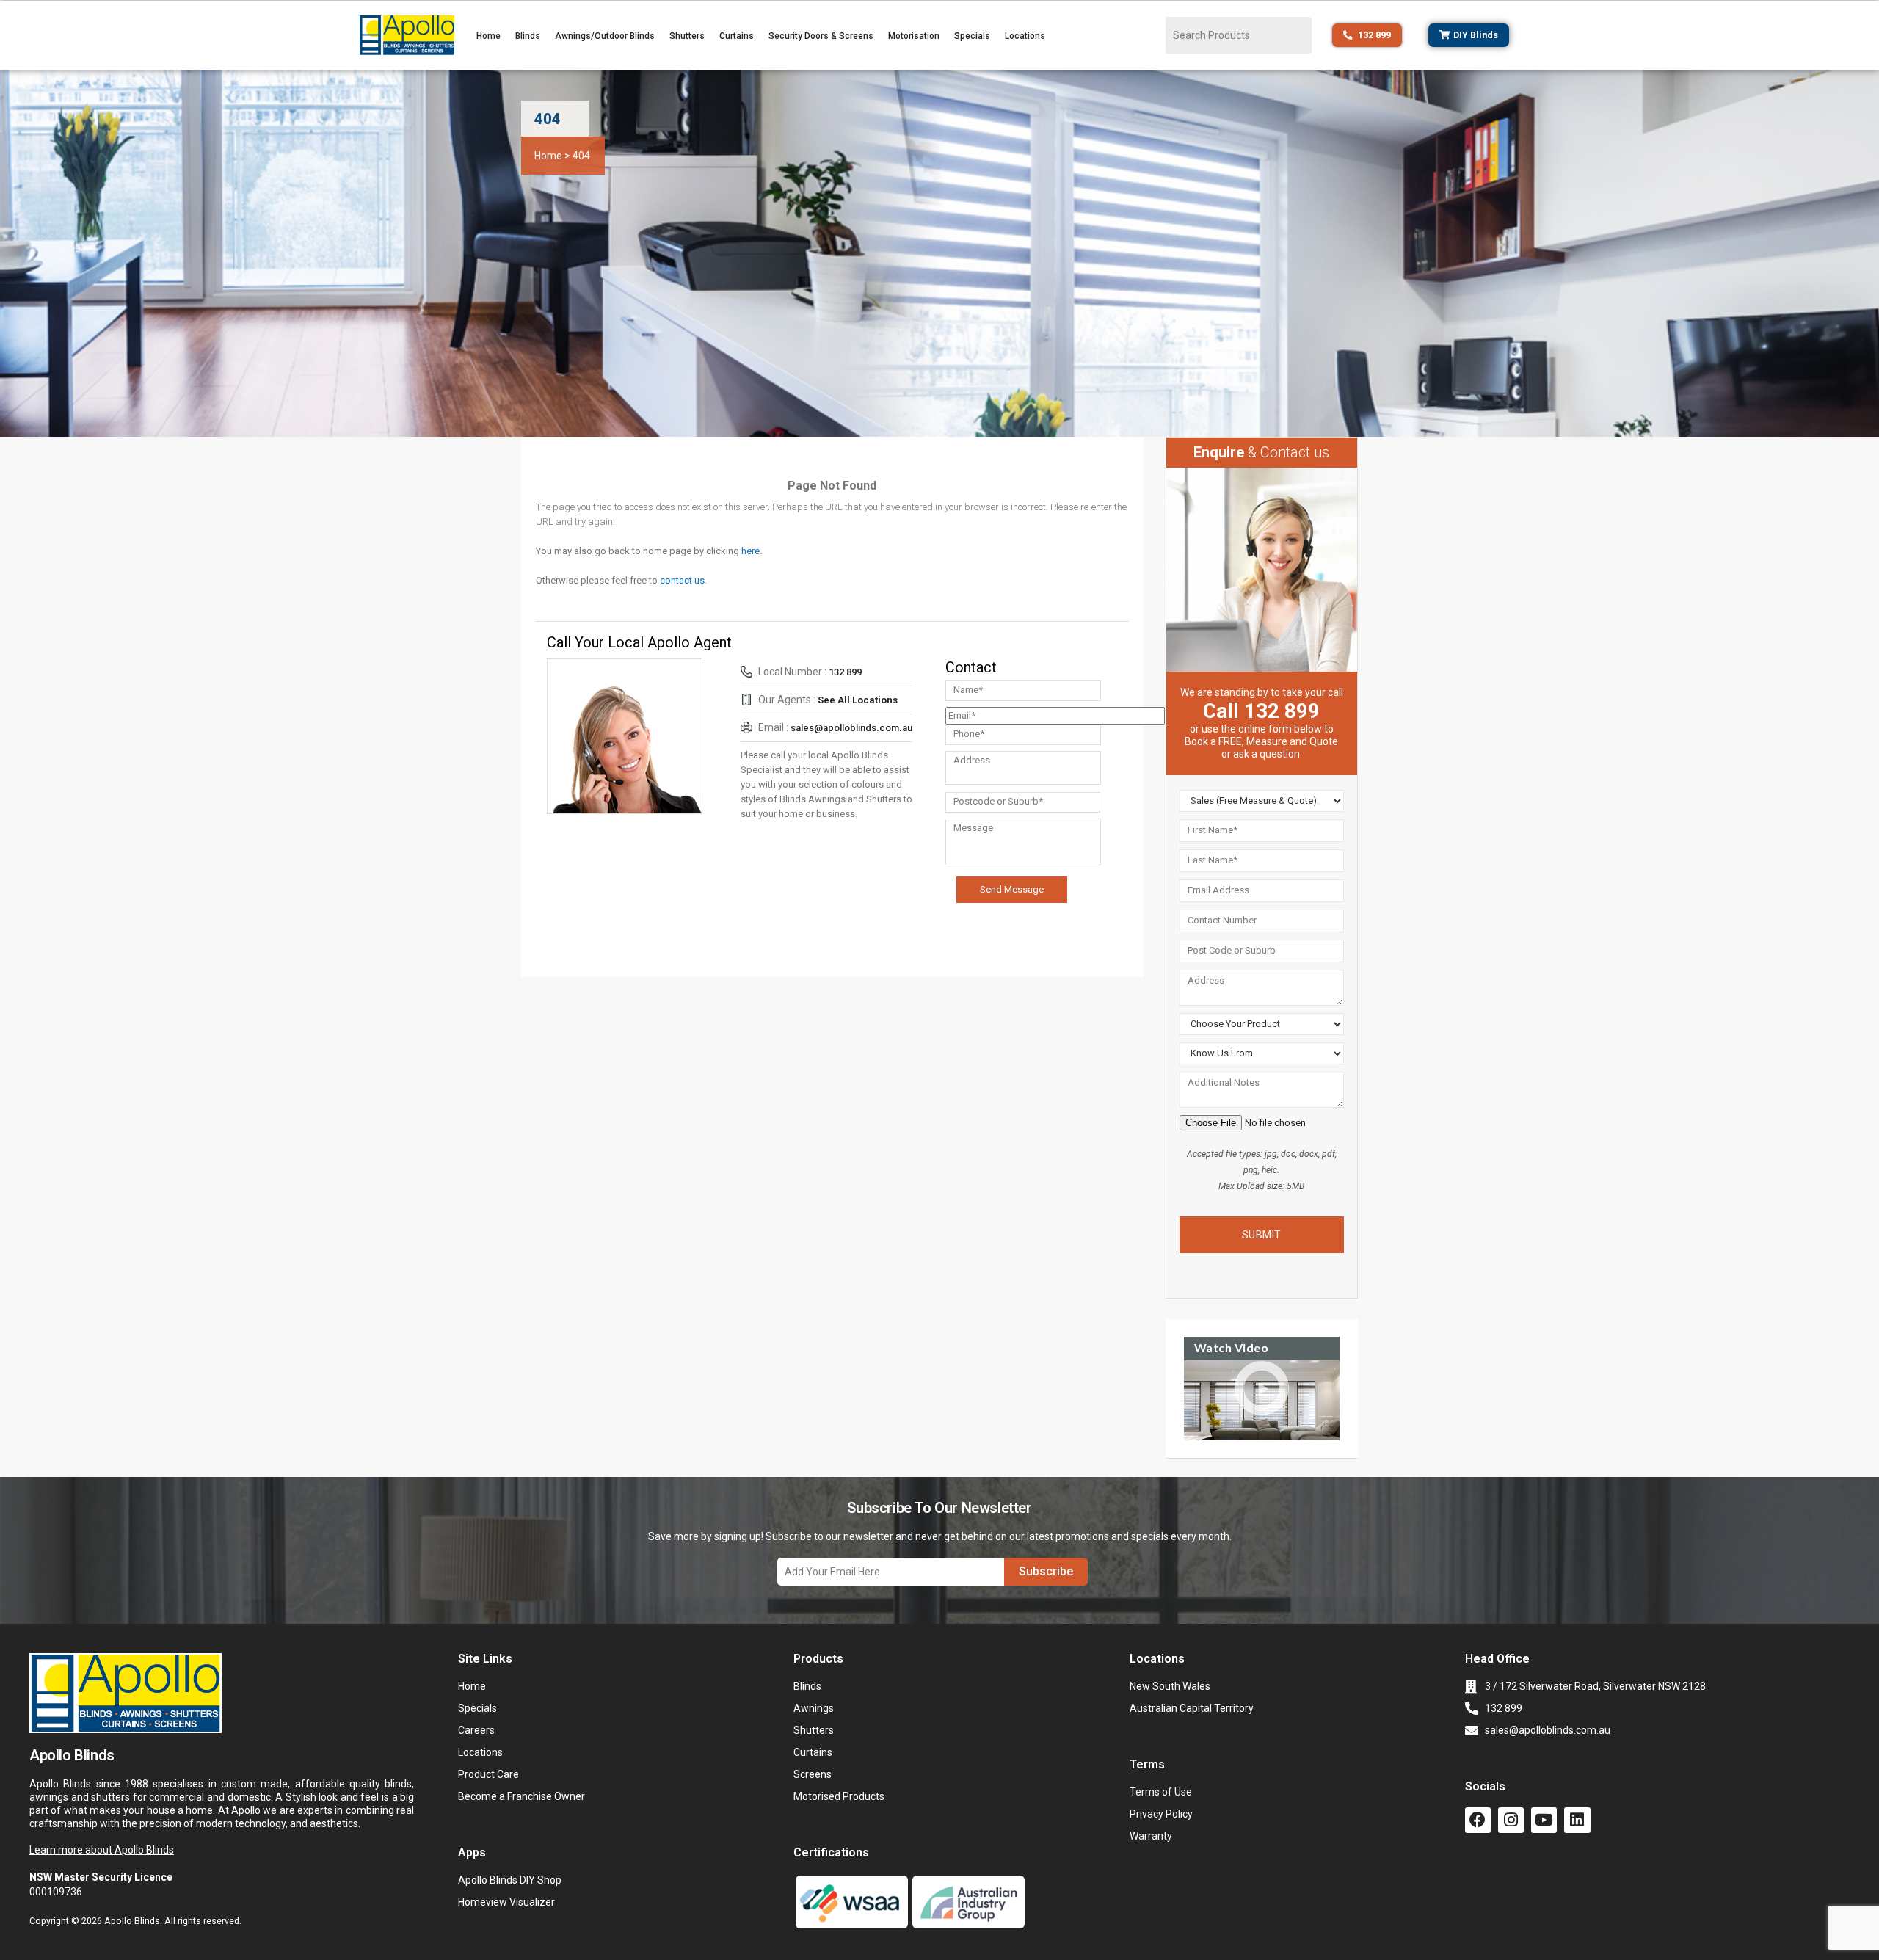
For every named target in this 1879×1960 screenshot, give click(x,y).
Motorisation (914, 36)
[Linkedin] (1577, 1820)
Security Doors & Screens (821, 36)
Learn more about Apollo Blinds (102, 1850)
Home (488, 36)
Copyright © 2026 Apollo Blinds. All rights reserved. (135, 1921)
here (750, 551)
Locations (1025, 36)
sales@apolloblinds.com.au (851, 728)
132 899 (845, 672)
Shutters (687, 36)
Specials (972, 36)
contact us (682, 580)
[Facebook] (1478, 1820)
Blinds (528, 36)
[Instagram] (1511, 1820)
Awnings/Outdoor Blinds (605, 36)
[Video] (1262, 1399)
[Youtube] (1544, 1820)
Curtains (737, 36)
